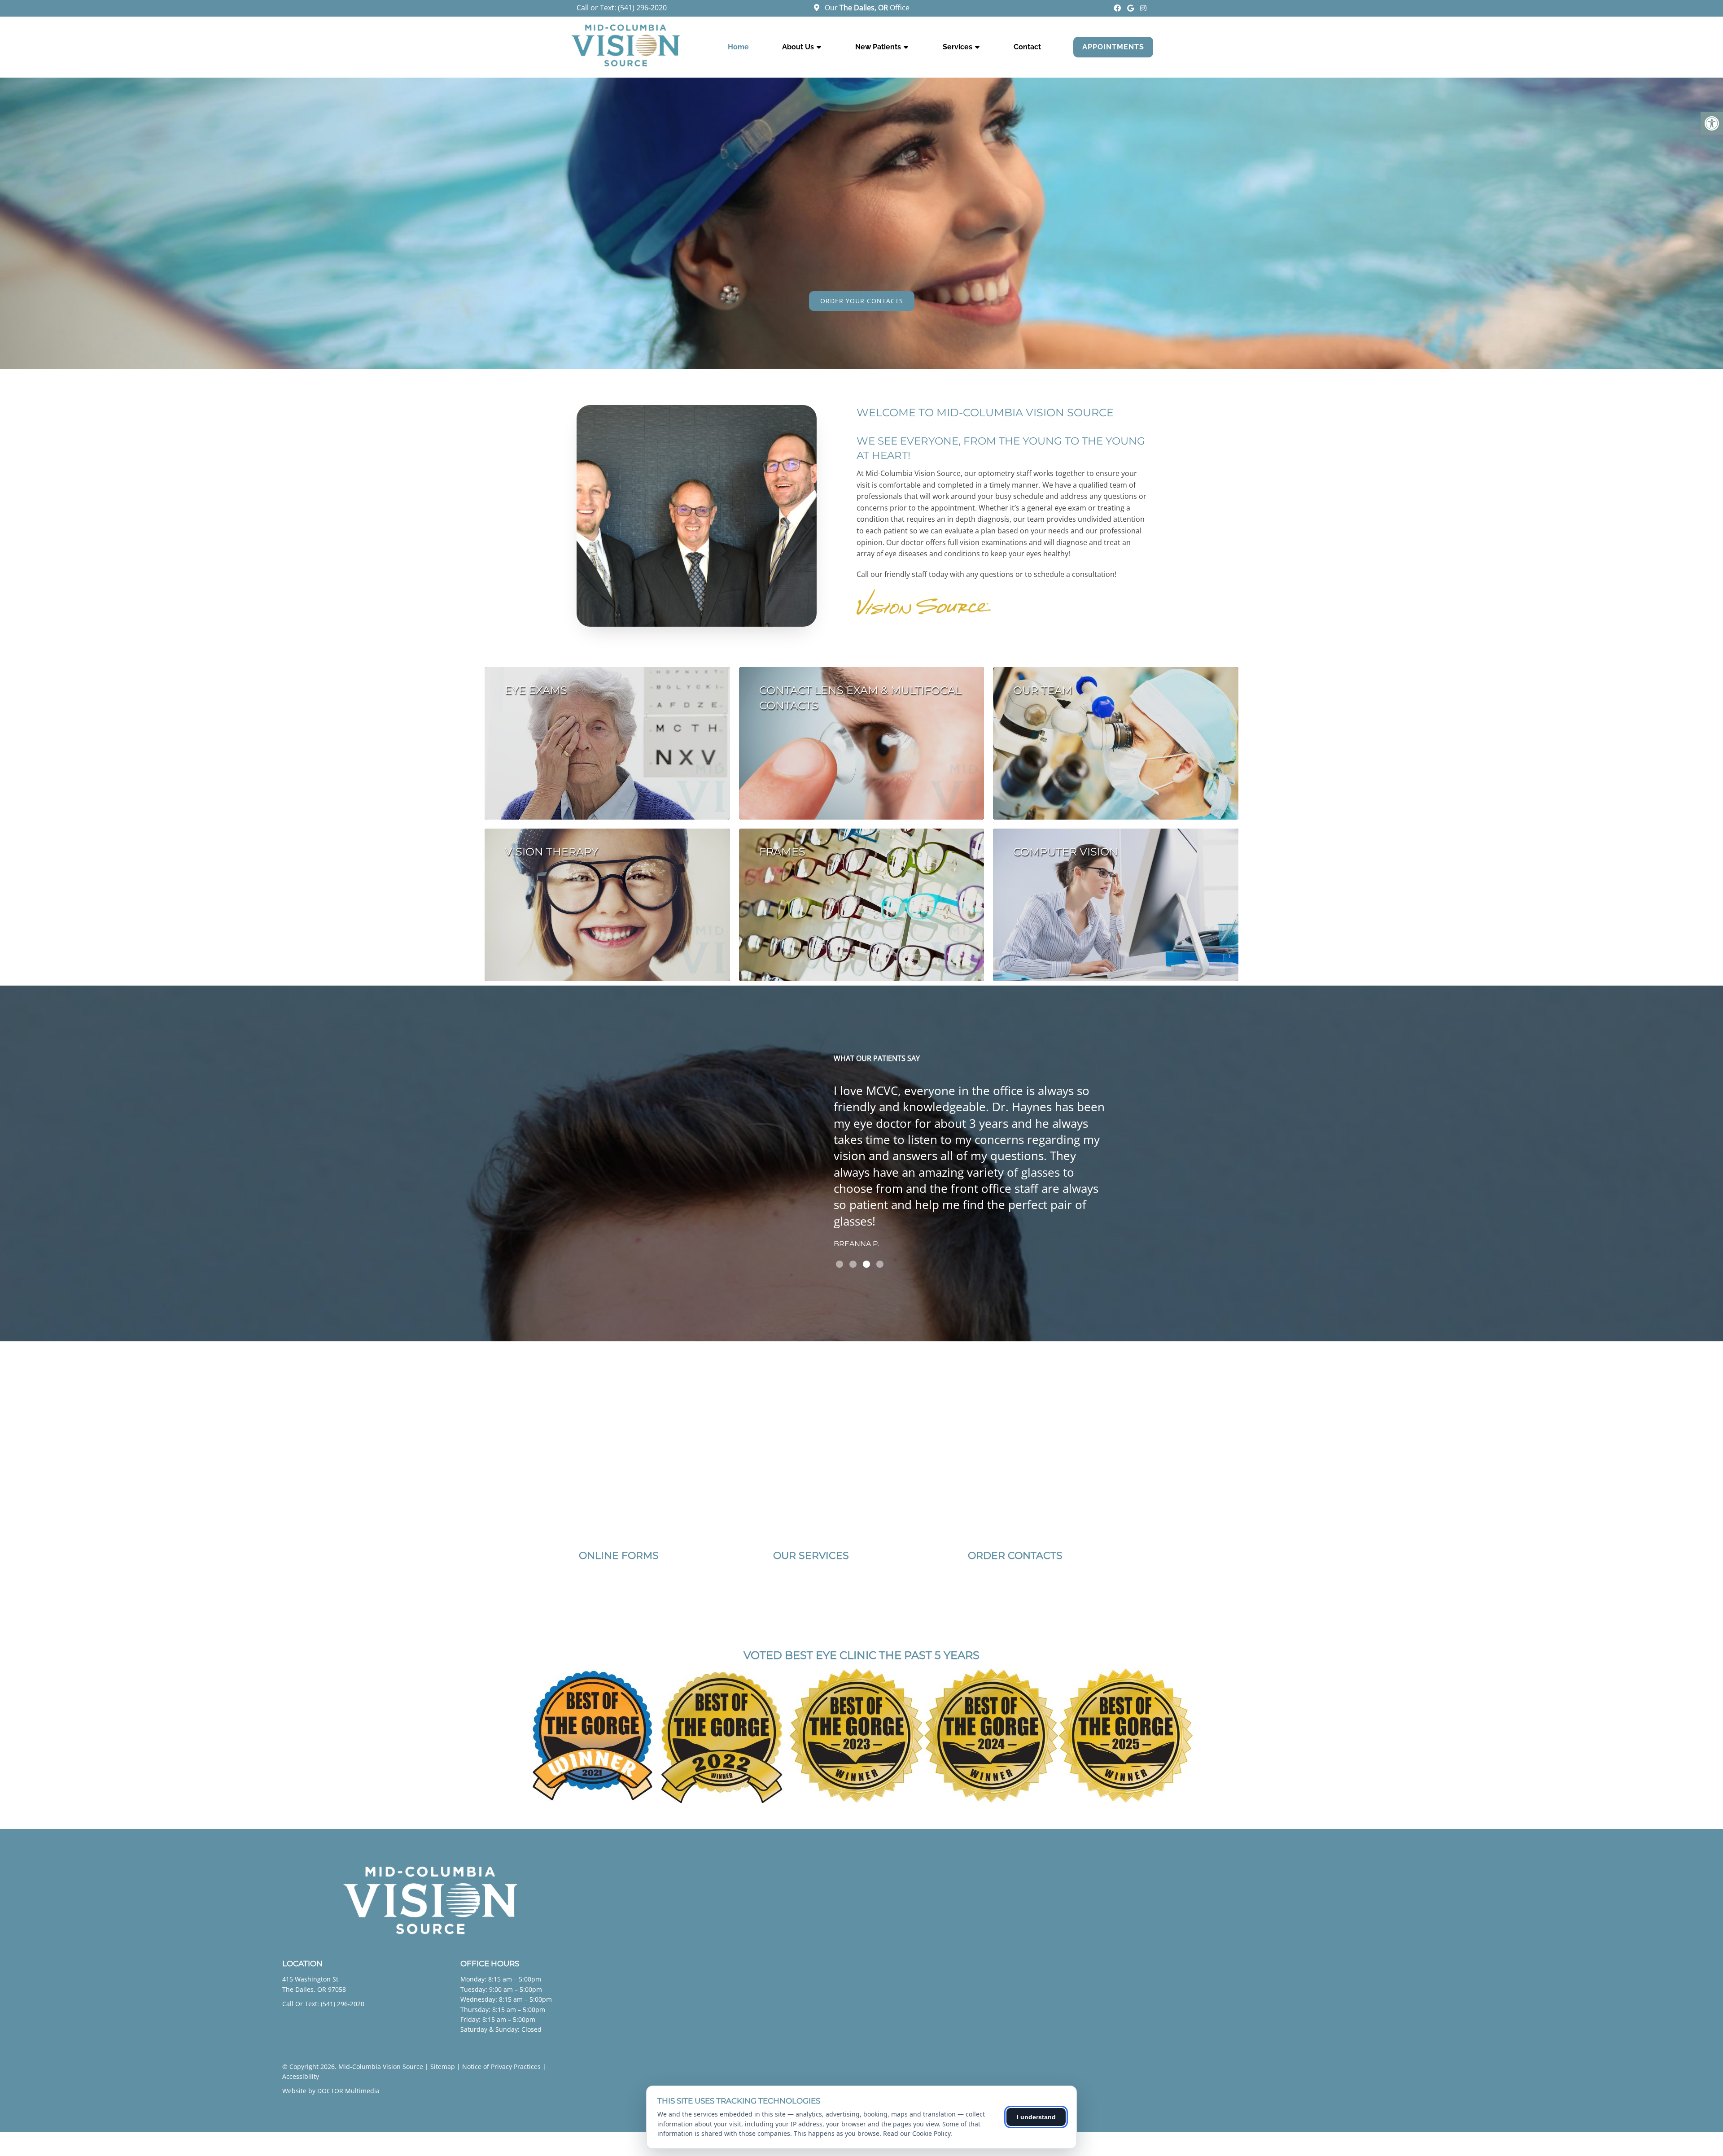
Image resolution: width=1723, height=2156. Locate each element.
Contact (1027, 47)
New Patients (878, 47)
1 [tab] (840, 1264)
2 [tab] (853, 1264)
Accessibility (301, 2076)
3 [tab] (866, 1264)
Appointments (1113, 47)
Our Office (866, 8)
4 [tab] (880, 1264)
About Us (798, 47)
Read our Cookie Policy (917, 2133)
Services (958, 47)
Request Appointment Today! (862, 301)
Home (738, 47)
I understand (1036, 2117)
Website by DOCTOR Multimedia (331, 2091)
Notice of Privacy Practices (501, 2067)
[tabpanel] (973, 1161)
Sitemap (443, 2067)
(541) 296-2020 (642, 8)
